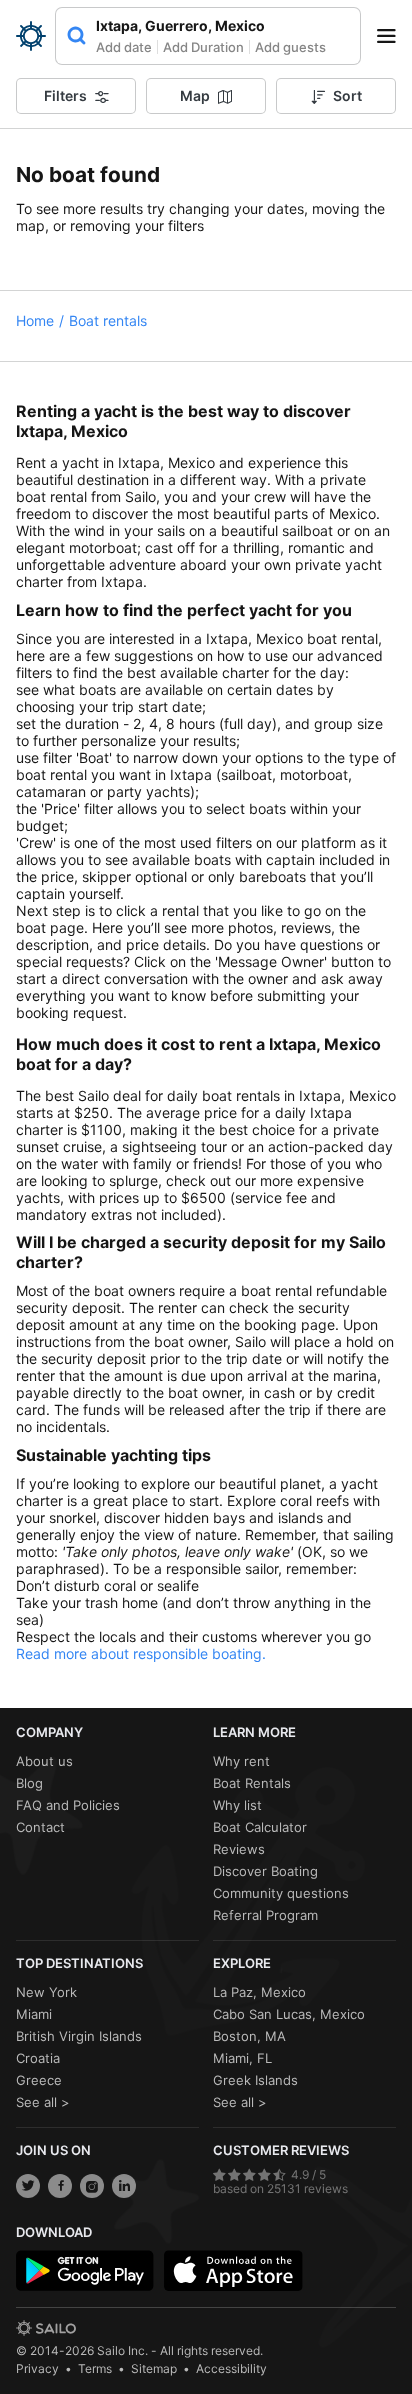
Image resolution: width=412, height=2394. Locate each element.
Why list (237, 1805)
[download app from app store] (233, 2271)
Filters (65, 95)
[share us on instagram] (92, 2186)
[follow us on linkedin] (124, 2186)
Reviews (239, 1849)
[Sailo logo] (46, 2328)
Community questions (281, 1893)
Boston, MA (249, 2036)
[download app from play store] (85, 2271)
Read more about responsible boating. (141, 1653)
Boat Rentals (252, 1783)
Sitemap (154, 2368)
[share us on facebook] (60, 2186)
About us (44, 1761)
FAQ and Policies (68, 1805)
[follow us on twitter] (28, 2186)
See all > (43, 2102)
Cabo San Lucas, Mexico (289, 2014)
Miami (34, 2014)
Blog (29, 1783)
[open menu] (393, 36)
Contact (40, 1827)
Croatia (38, 2058)
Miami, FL (242, 2058)
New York (46, 1992)
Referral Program (265, 1915)
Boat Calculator (260, 1827)
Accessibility (231, 2368)
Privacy (37, 2368)
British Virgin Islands (79, 2036)
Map (195, 95)
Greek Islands (255, 2080)
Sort (347, 95)
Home (35, 320)
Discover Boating (265, 1871)
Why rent (241, 1761)
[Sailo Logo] (31, 36)
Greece (39, 2080)
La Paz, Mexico (259, 1992)
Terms (95, 2368)
